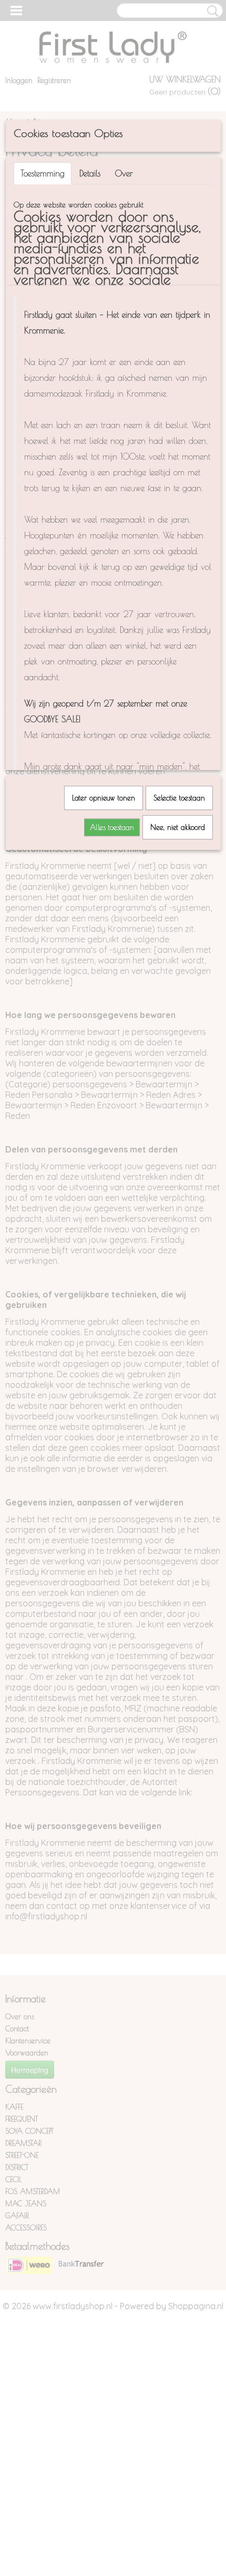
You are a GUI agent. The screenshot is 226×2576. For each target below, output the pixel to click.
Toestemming (43, 173)
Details (90, 173)
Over (124, 173)
